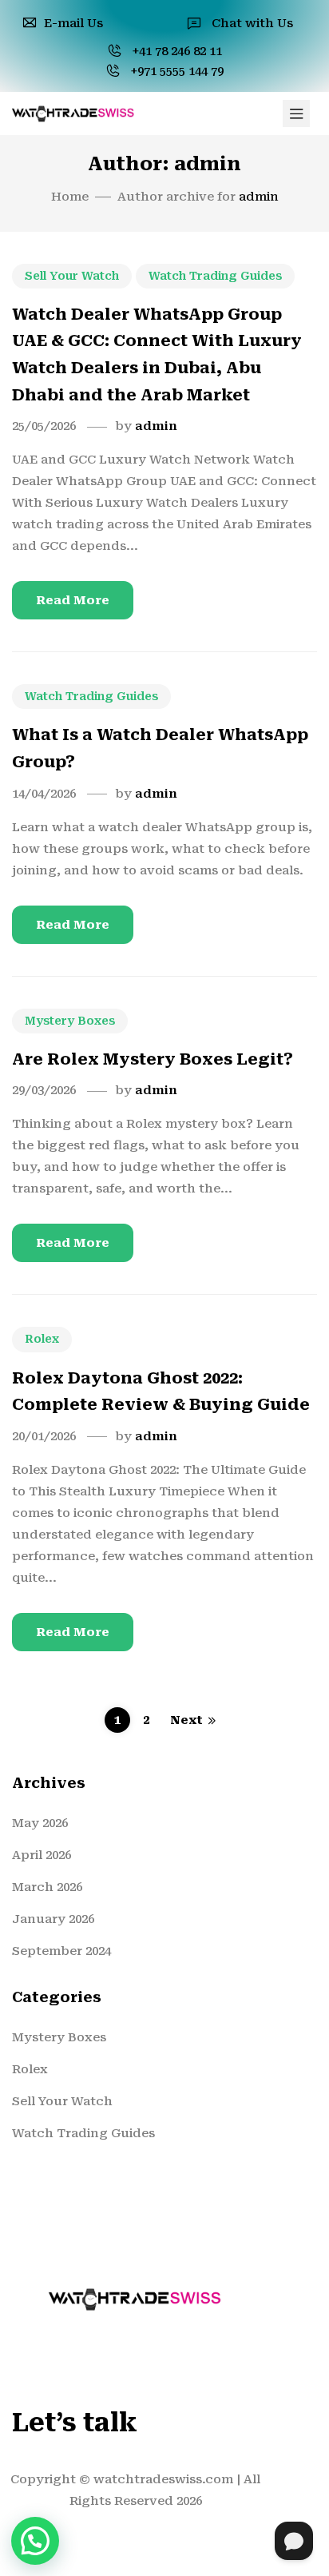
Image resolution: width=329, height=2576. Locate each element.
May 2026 (40, 1823)
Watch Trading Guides (215, 276)
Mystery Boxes (70, 1021)
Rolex (42, 1339)
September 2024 (61, 1951)
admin (156, 426)
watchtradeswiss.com (163, 2479)
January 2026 (53, 1919)
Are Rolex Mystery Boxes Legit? (153, 1059)
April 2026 (42, 1855)
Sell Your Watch (72, 276)
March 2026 (47, 1887)
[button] (35, 2541)
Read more (73, 600)
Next (186, 1720)
